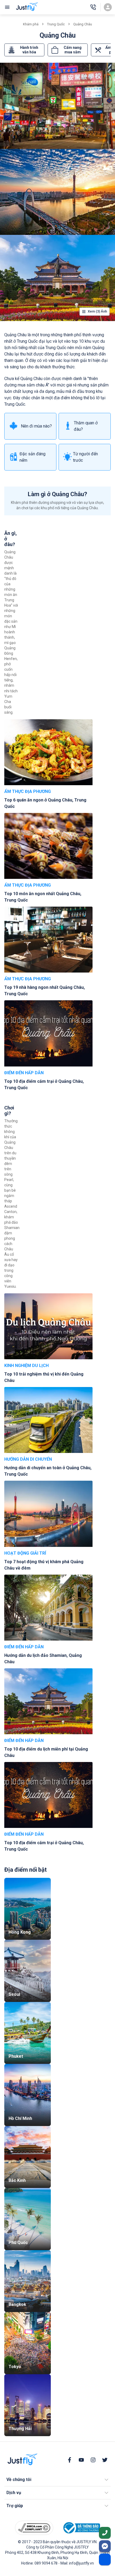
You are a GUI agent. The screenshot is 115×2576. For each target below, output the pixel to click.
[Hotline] (93, 7)
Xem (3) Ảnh (97, 311)
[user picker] (108, 7)
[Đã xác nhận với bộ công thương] (81, 2528)
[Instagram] (93, 2460)
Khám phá (31, 24)
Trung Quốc (56, 24)
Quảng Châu (83, 24)
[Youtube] (81, 2460)
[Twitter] (105, 2460)
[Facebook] (70, 2460)
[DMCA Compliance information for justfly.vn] (34, 2528)
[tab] (24, 50)
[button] (57, 2480)
